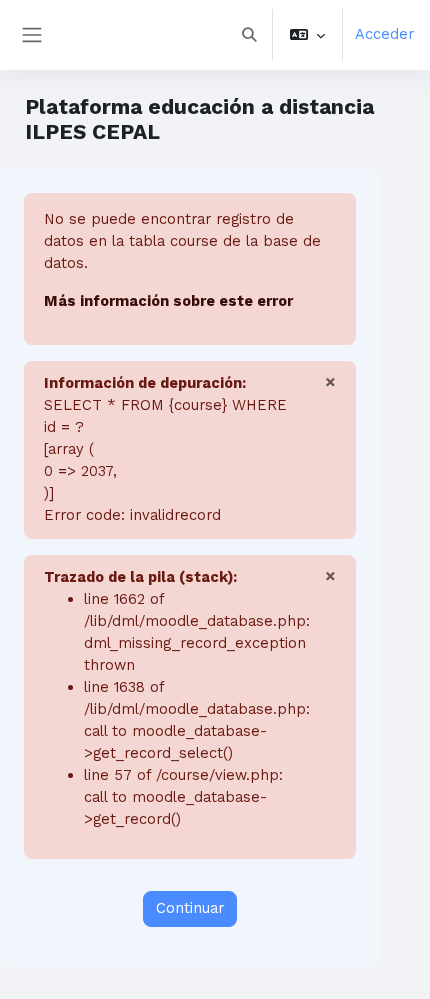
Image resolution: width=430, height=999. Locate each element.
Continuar (190, 908)
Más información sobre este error (168, 301)
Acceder (384, 34)
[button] (249, 35)
